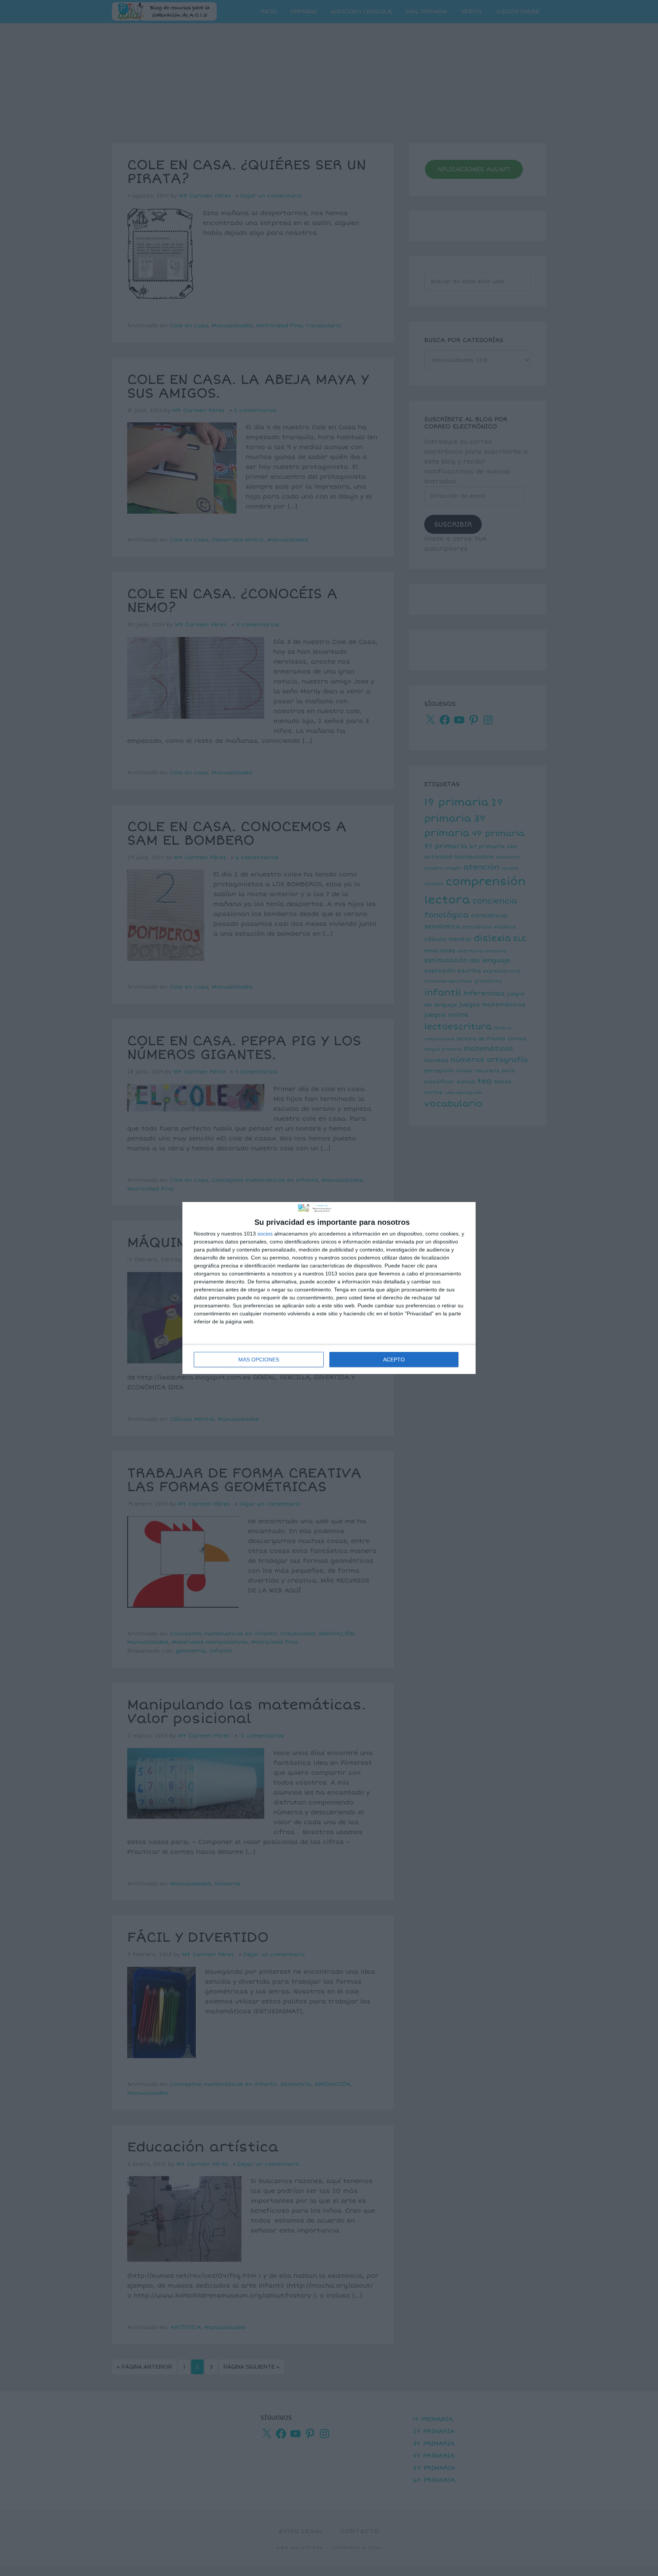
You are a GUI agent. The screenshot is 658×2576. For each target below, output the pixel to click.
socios (265, 1234)
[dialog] (329, 1288)
